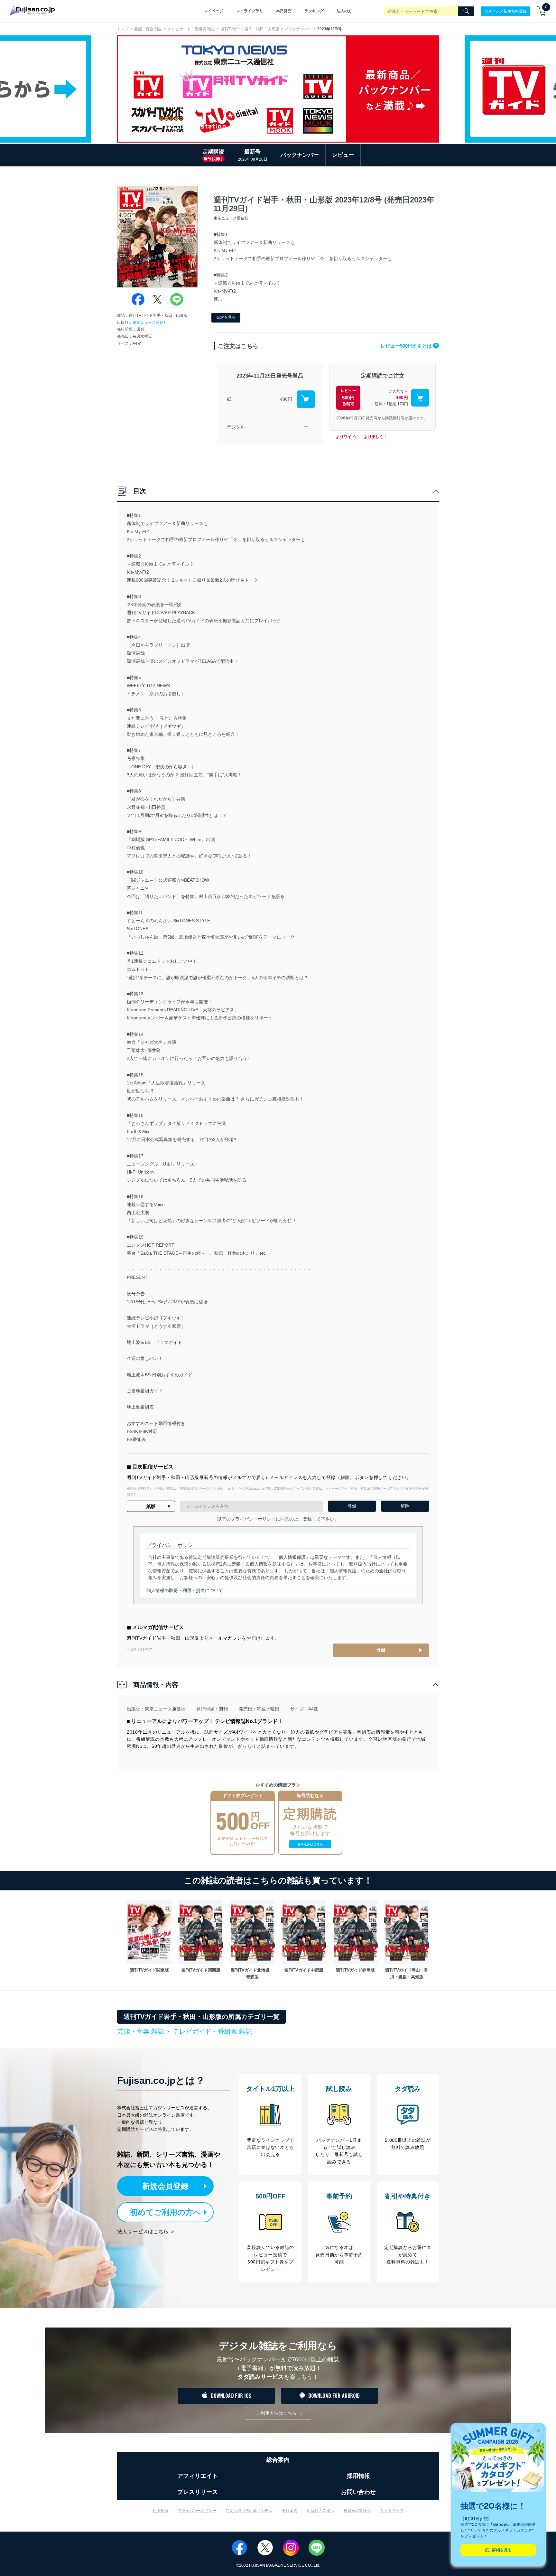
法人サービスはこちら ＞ (146, 2231)
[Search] (466, 11)
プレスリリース (198, 2492)
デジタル (236, 427)
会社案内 (290, 2511)
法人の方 (344, 11)
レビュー (343, 155)
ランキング (314, 11)
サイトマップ (392, 2511)
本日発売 (284, 11)
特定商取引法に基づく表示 (249, 2511)
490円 (286, 399)
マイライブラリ (250, 11)
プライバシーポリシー (197, 2511)
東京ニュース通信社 (150, 323)
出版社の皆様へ (320, 2511)
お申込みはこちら (310, 1844)
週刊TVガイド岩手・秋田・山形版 (250, 29)
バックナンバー (298, 29)
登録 (381, 1650)
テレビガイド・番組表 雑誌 (191, 29)
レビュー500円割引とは (409, 346)
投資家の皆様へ (357, 2511)
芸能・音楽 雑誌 (148, 29)
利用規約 (160, 2511)
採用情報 (358, 2476)
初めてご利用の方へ (166, 2212)
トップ (123, 29)
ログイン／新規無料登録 (505, 11)
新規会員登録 (165, 2186)
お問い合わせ (358, 2492)
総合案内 (278, 2460)
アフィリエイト (198, 2476)
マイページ (214, 11)
